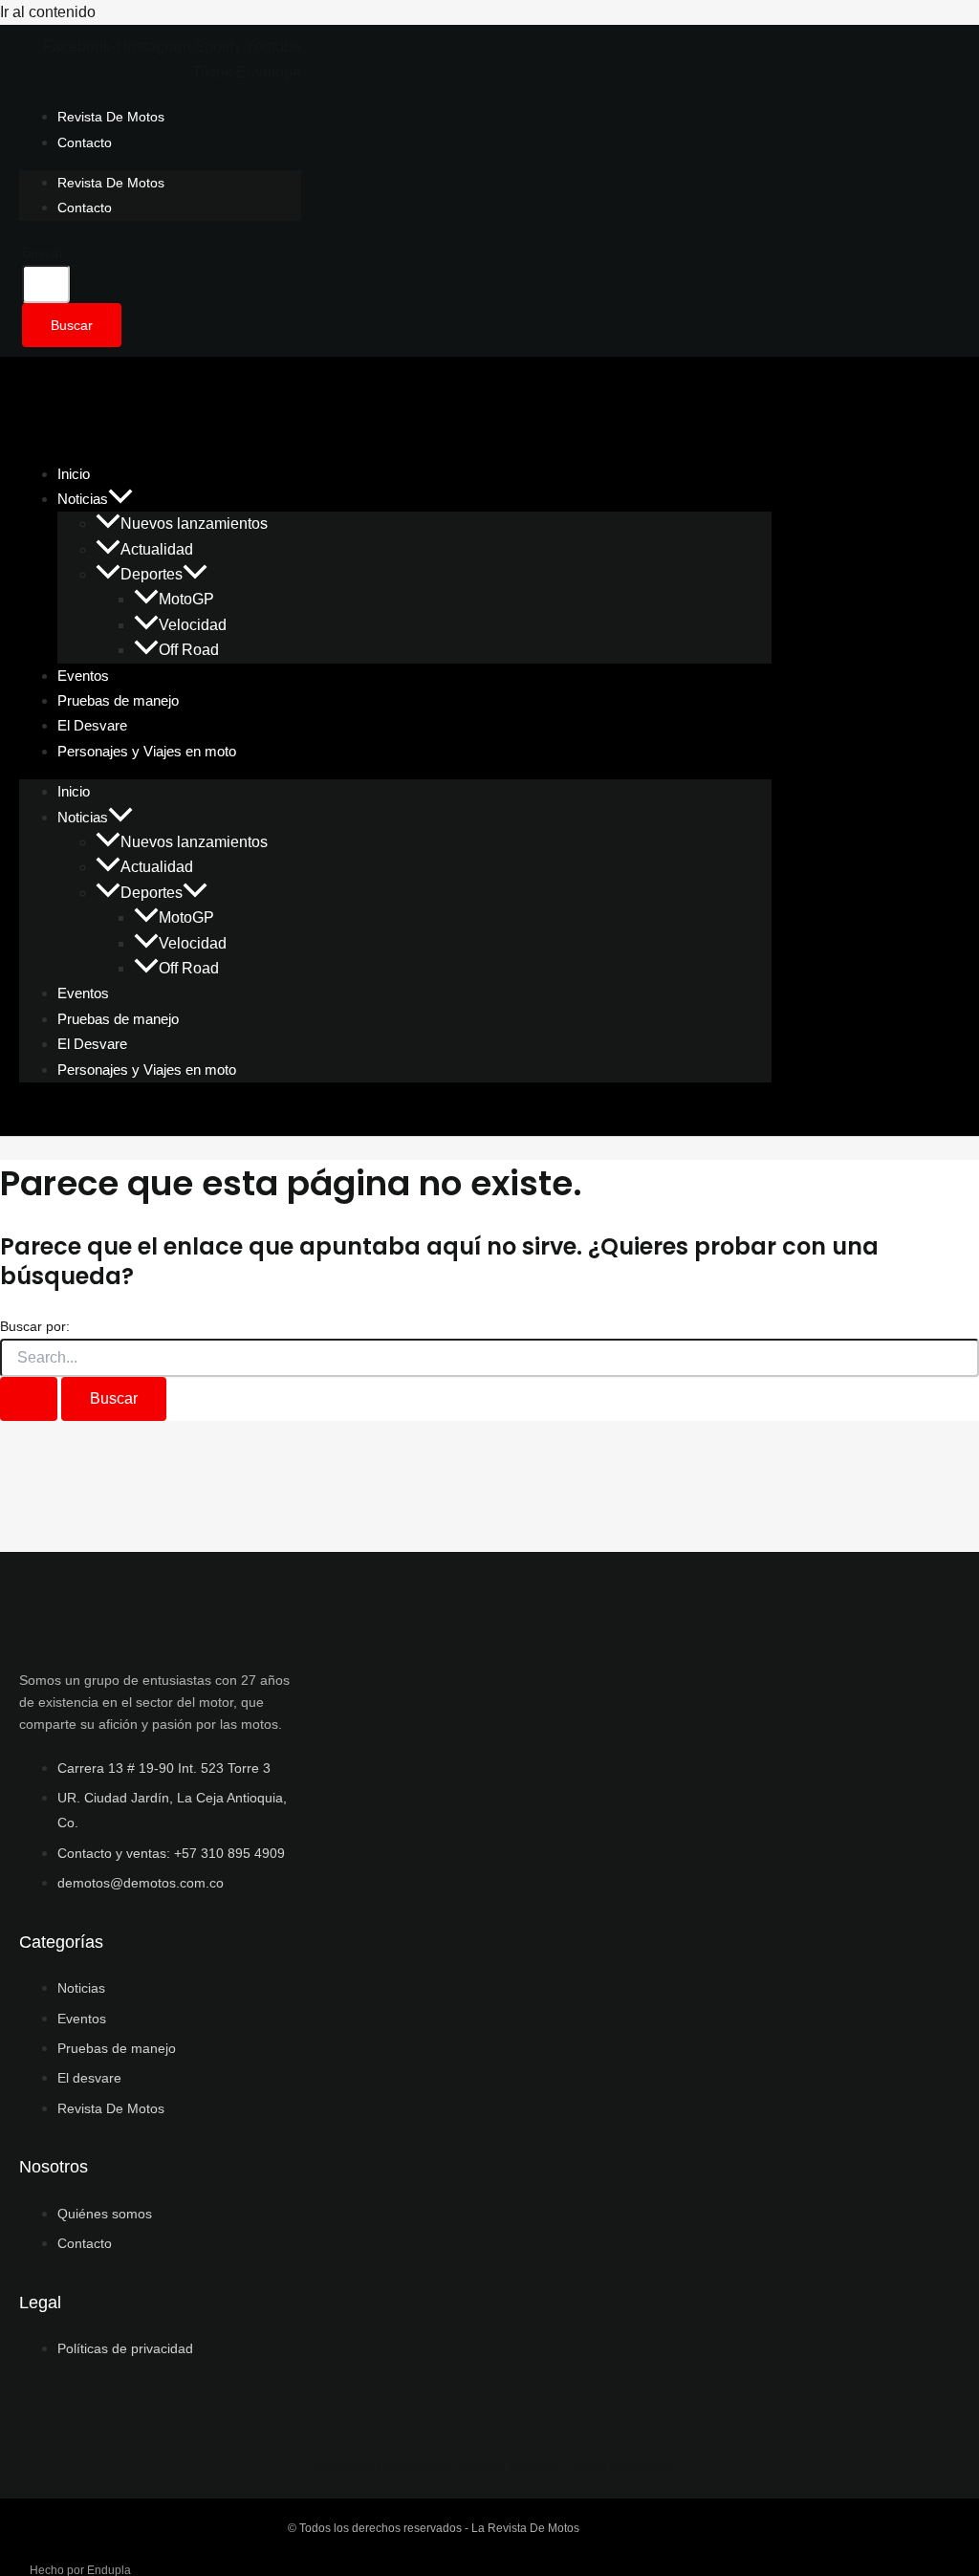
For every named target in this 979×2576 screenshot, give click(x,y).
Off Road (189, 650)
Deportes (152, 574)
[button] (120, 499)
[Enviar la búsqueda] (29, 1399)
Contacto (85, 142)
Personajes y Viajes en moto (147, 751)
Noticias (83, 499)
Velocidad (193, 625)
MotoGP (186, 599)
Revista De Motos (111, 117)
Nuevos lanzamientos (194, 524)
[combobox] (46, 284)
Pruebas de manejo (118, 1019)
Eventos (83, 993)
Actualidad (157, 549)
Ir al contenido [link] (48, 12)
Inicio (74, 791)
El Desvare (92, 1044)
